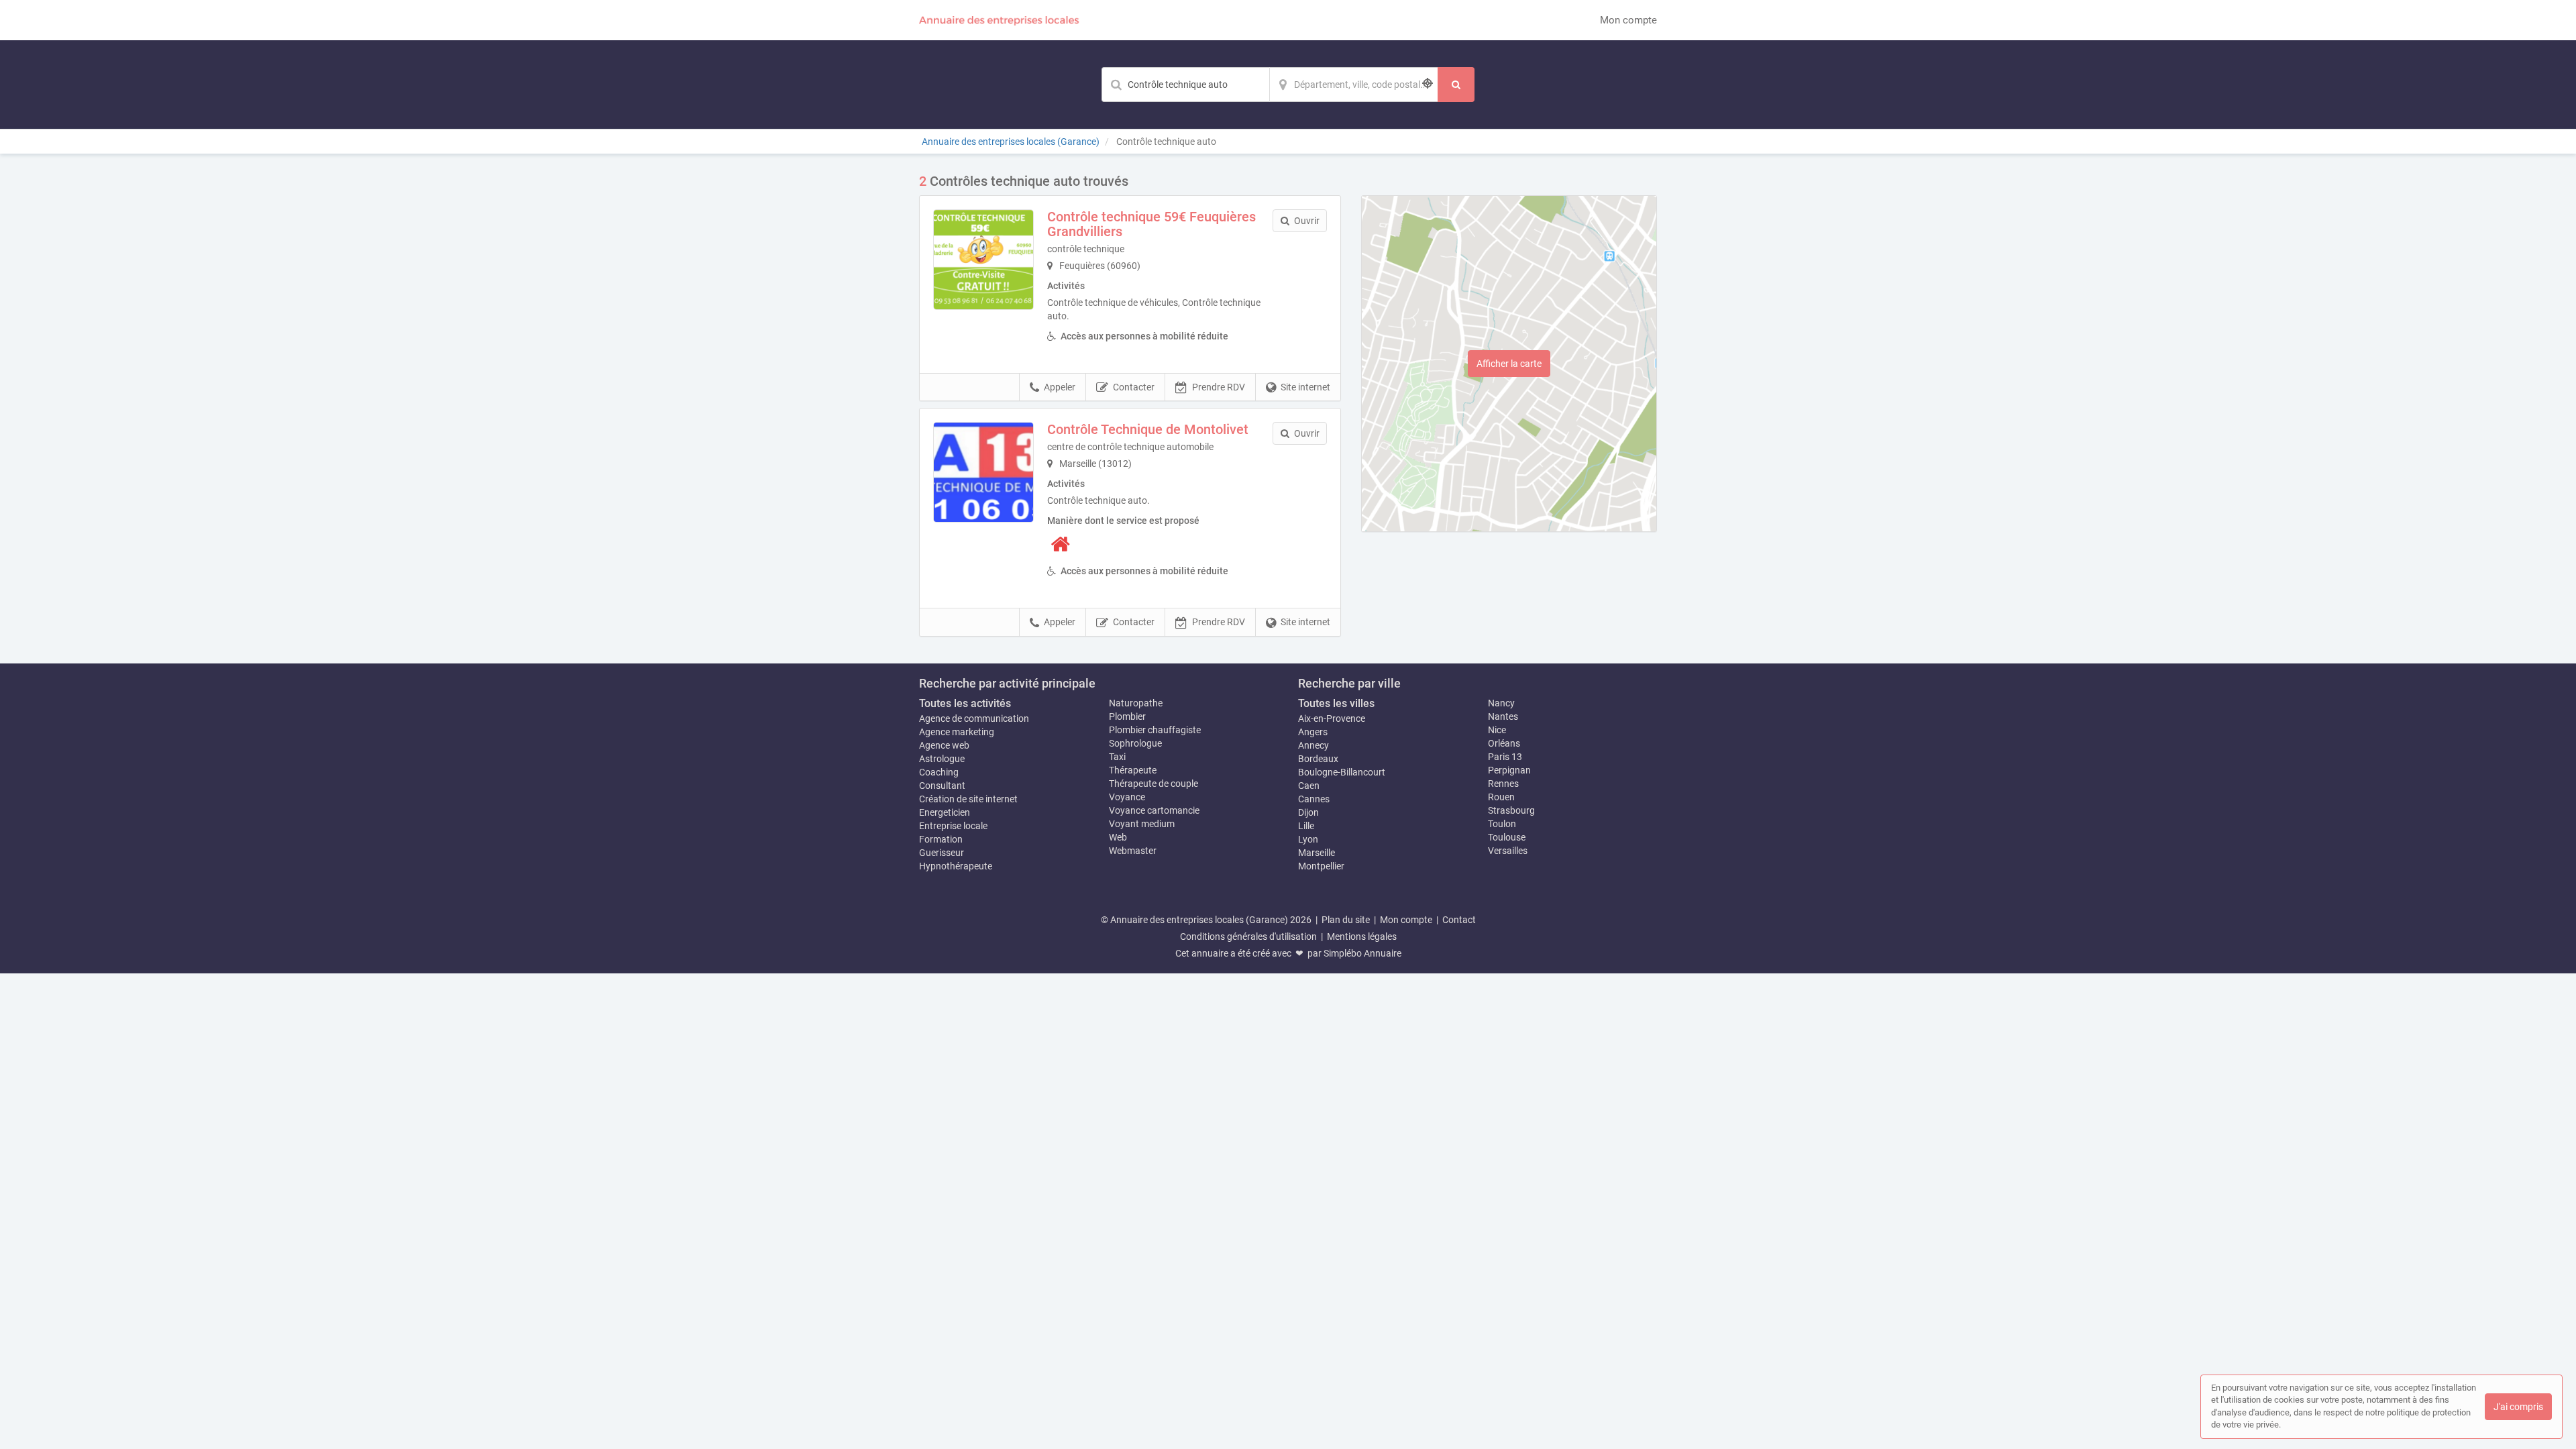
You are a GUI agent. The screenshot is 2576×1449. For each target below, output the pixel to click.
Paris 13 (1505, 757)
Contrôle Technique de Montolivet (1148, 429)
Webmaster (1133, 851)
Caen (1309, 786)
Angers (1313, 732)
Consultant (942, 786)
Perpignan (1509, 770)
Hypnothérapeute (956, 866)
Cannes (1314, 799)
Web (1118, 837)
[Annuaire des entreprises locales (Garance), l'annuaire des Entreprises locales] (1000, 20)
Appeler (1060, 387)
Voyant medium (1142, 824)
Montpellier (1321, 866)
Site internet (1305, 387)
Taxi (1117, 757)
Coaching (939, 772)
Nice (1497, 730)
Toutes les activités (965, 703)
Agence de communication (974, 718)
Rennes (1503, 784)
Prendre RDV (1219, 387)
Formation (941, 839)
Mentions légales (1362, 936)
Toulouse (1507, 837)
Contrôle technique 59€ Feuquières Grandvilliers (1151, 224)
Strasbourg (1511, 810)
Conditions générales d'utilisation (1248, 936)
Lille (1306, 826)
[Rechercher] (1456, 85)
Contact (1459, 920)
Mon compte (1628, 20)
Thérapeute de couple (1153, 784)
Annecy (1313, 745)
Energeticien (945, 812)
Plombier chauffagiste (1155, 730)
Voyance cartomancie (1154, 810)
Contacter (1134, 387)
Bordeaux (1318, 759)
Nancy (1501, 703)
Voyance (1127, 797)
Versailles (1508, 851)
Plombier (1127, 716)
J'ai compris (2518, 1407)
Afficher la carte (1509, 364)
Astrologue (942, 759)
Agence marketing (957, 732)
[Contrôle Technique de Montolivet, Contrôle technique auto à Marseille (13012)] (983, 472)
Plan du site (1346, 920)
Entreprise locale (953, 826)
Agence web (944, 745)
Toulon (1502, 824)
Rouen (1501, 797)
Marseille (1317, 853)
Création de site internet (968, 799)
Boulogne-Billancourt (1342, 772)
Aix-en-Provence (1332, 718)
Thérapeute (1133, 770)
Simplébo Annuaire (1362, 953)
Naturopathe (1136, 703)
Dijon (1308, 812)
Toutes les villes (1336, 703)
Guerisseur (942, 853)
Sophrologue (1135, 743)
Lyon (1308, 839)
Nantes (1503, 716)
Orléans (1504, 743)
